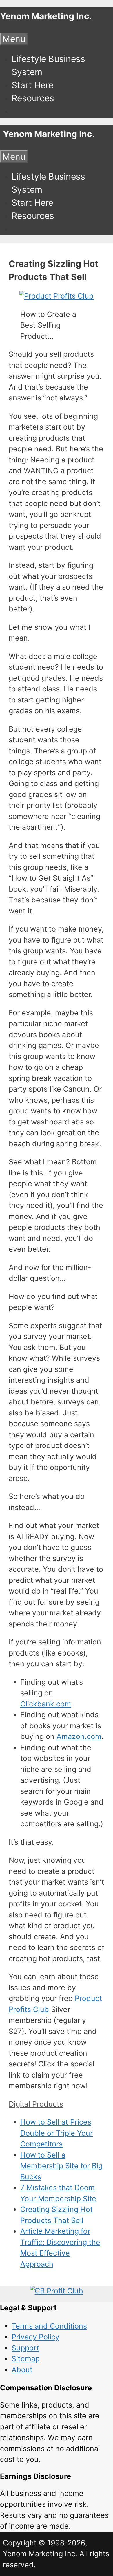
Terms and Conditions (49, 2326)
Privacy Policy (35, 2337)
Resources (33, 98)
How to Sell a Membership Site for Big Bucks (61, 2166)
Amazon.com (79, 1736)
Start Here (32, 85)
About (22, 2370)
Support (25, 2348)
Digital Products (36, 2104)
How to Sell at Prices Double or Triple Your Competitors (57, 2133)
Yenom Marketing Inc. (46, 16)
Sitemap (26, 2359)
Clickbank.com (46, 1704)
